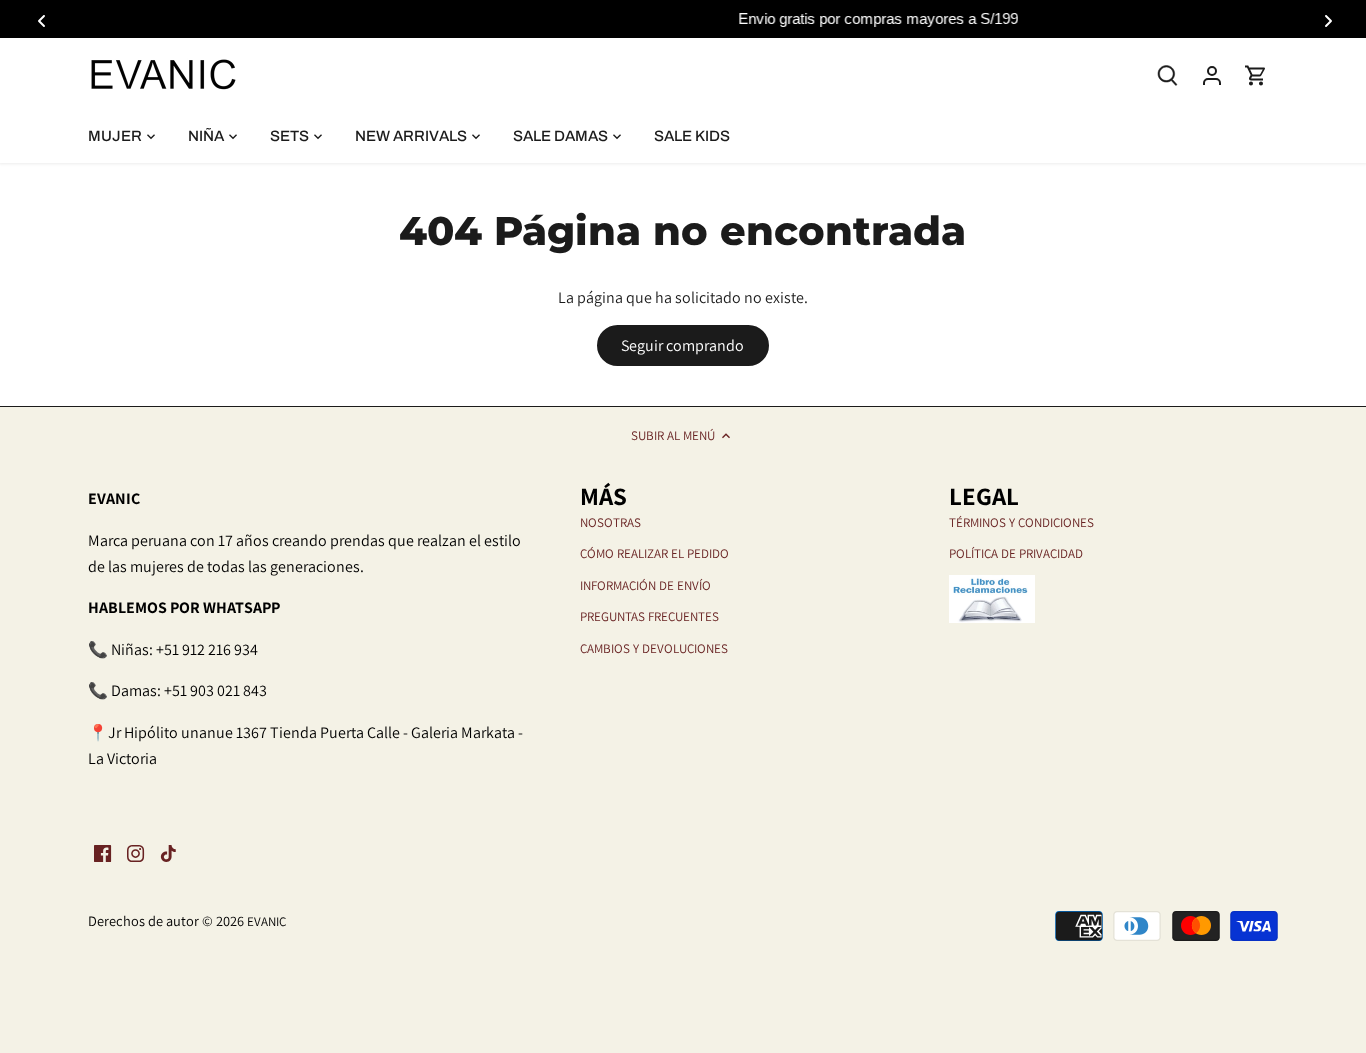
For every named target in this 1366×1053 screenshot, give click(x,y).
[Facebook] (102, 853)
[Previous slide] (40, 19)
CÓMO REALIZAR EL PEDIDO (654, 553)
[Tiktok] (168, 853)
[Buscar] (1168, 73)
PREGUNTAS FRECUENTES (649, 616)
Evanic (266, 921)
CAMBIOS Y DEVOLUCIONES (654, 648)
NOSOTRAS (610, 522)
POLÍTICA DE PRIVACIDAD (1016, 553)
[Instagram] (135, 853)
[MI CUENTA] (1212, 74)
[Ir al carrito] (1256, 74)
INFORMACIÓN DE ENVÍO (645, 585)
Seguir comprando (682, 345)
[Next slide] (1325, 19)
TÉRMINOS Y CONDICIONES (1021, 522)
